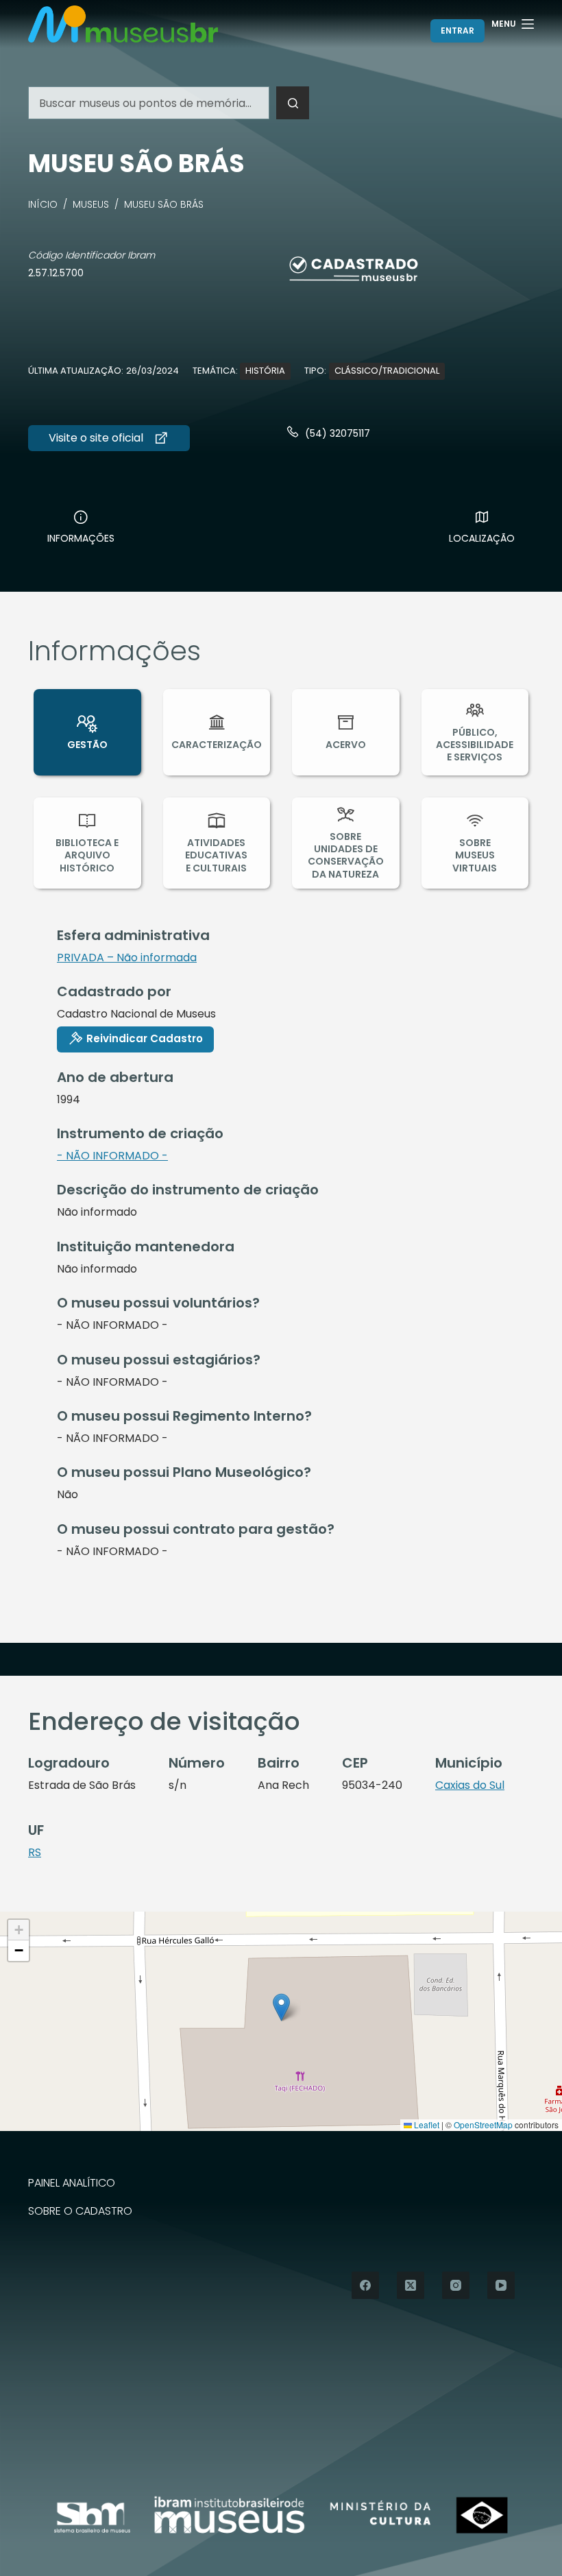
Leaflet (426, 2124)
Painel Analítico (72, 2183)
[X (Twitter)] (411, 2285)
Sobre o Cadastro (80, 2212)
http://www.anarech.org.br (109, 438)
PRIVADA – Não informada (127, 958)
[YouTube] (501, 2285)
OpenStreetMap (483, 2124)
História (265, 371)
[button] (281, 2007)
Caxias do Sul (470, 1785)
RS (35, 1852)
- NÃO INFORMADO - (112, 1156)
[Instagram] (456, 2285)
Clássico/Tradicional (387, 371)
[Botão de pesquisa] (293, 103)
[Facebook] (365, 2285)
